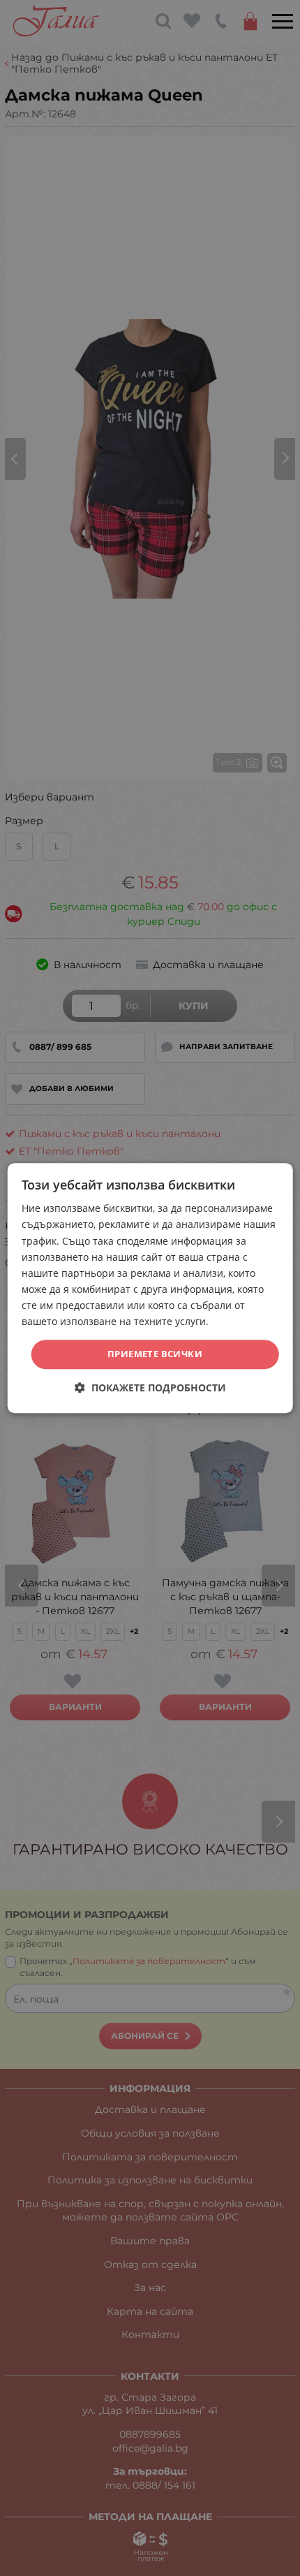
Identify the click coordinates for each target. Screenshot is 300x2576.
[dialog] (150, 1288)
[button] (150, 1388)
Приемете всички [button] (155, 1354)
